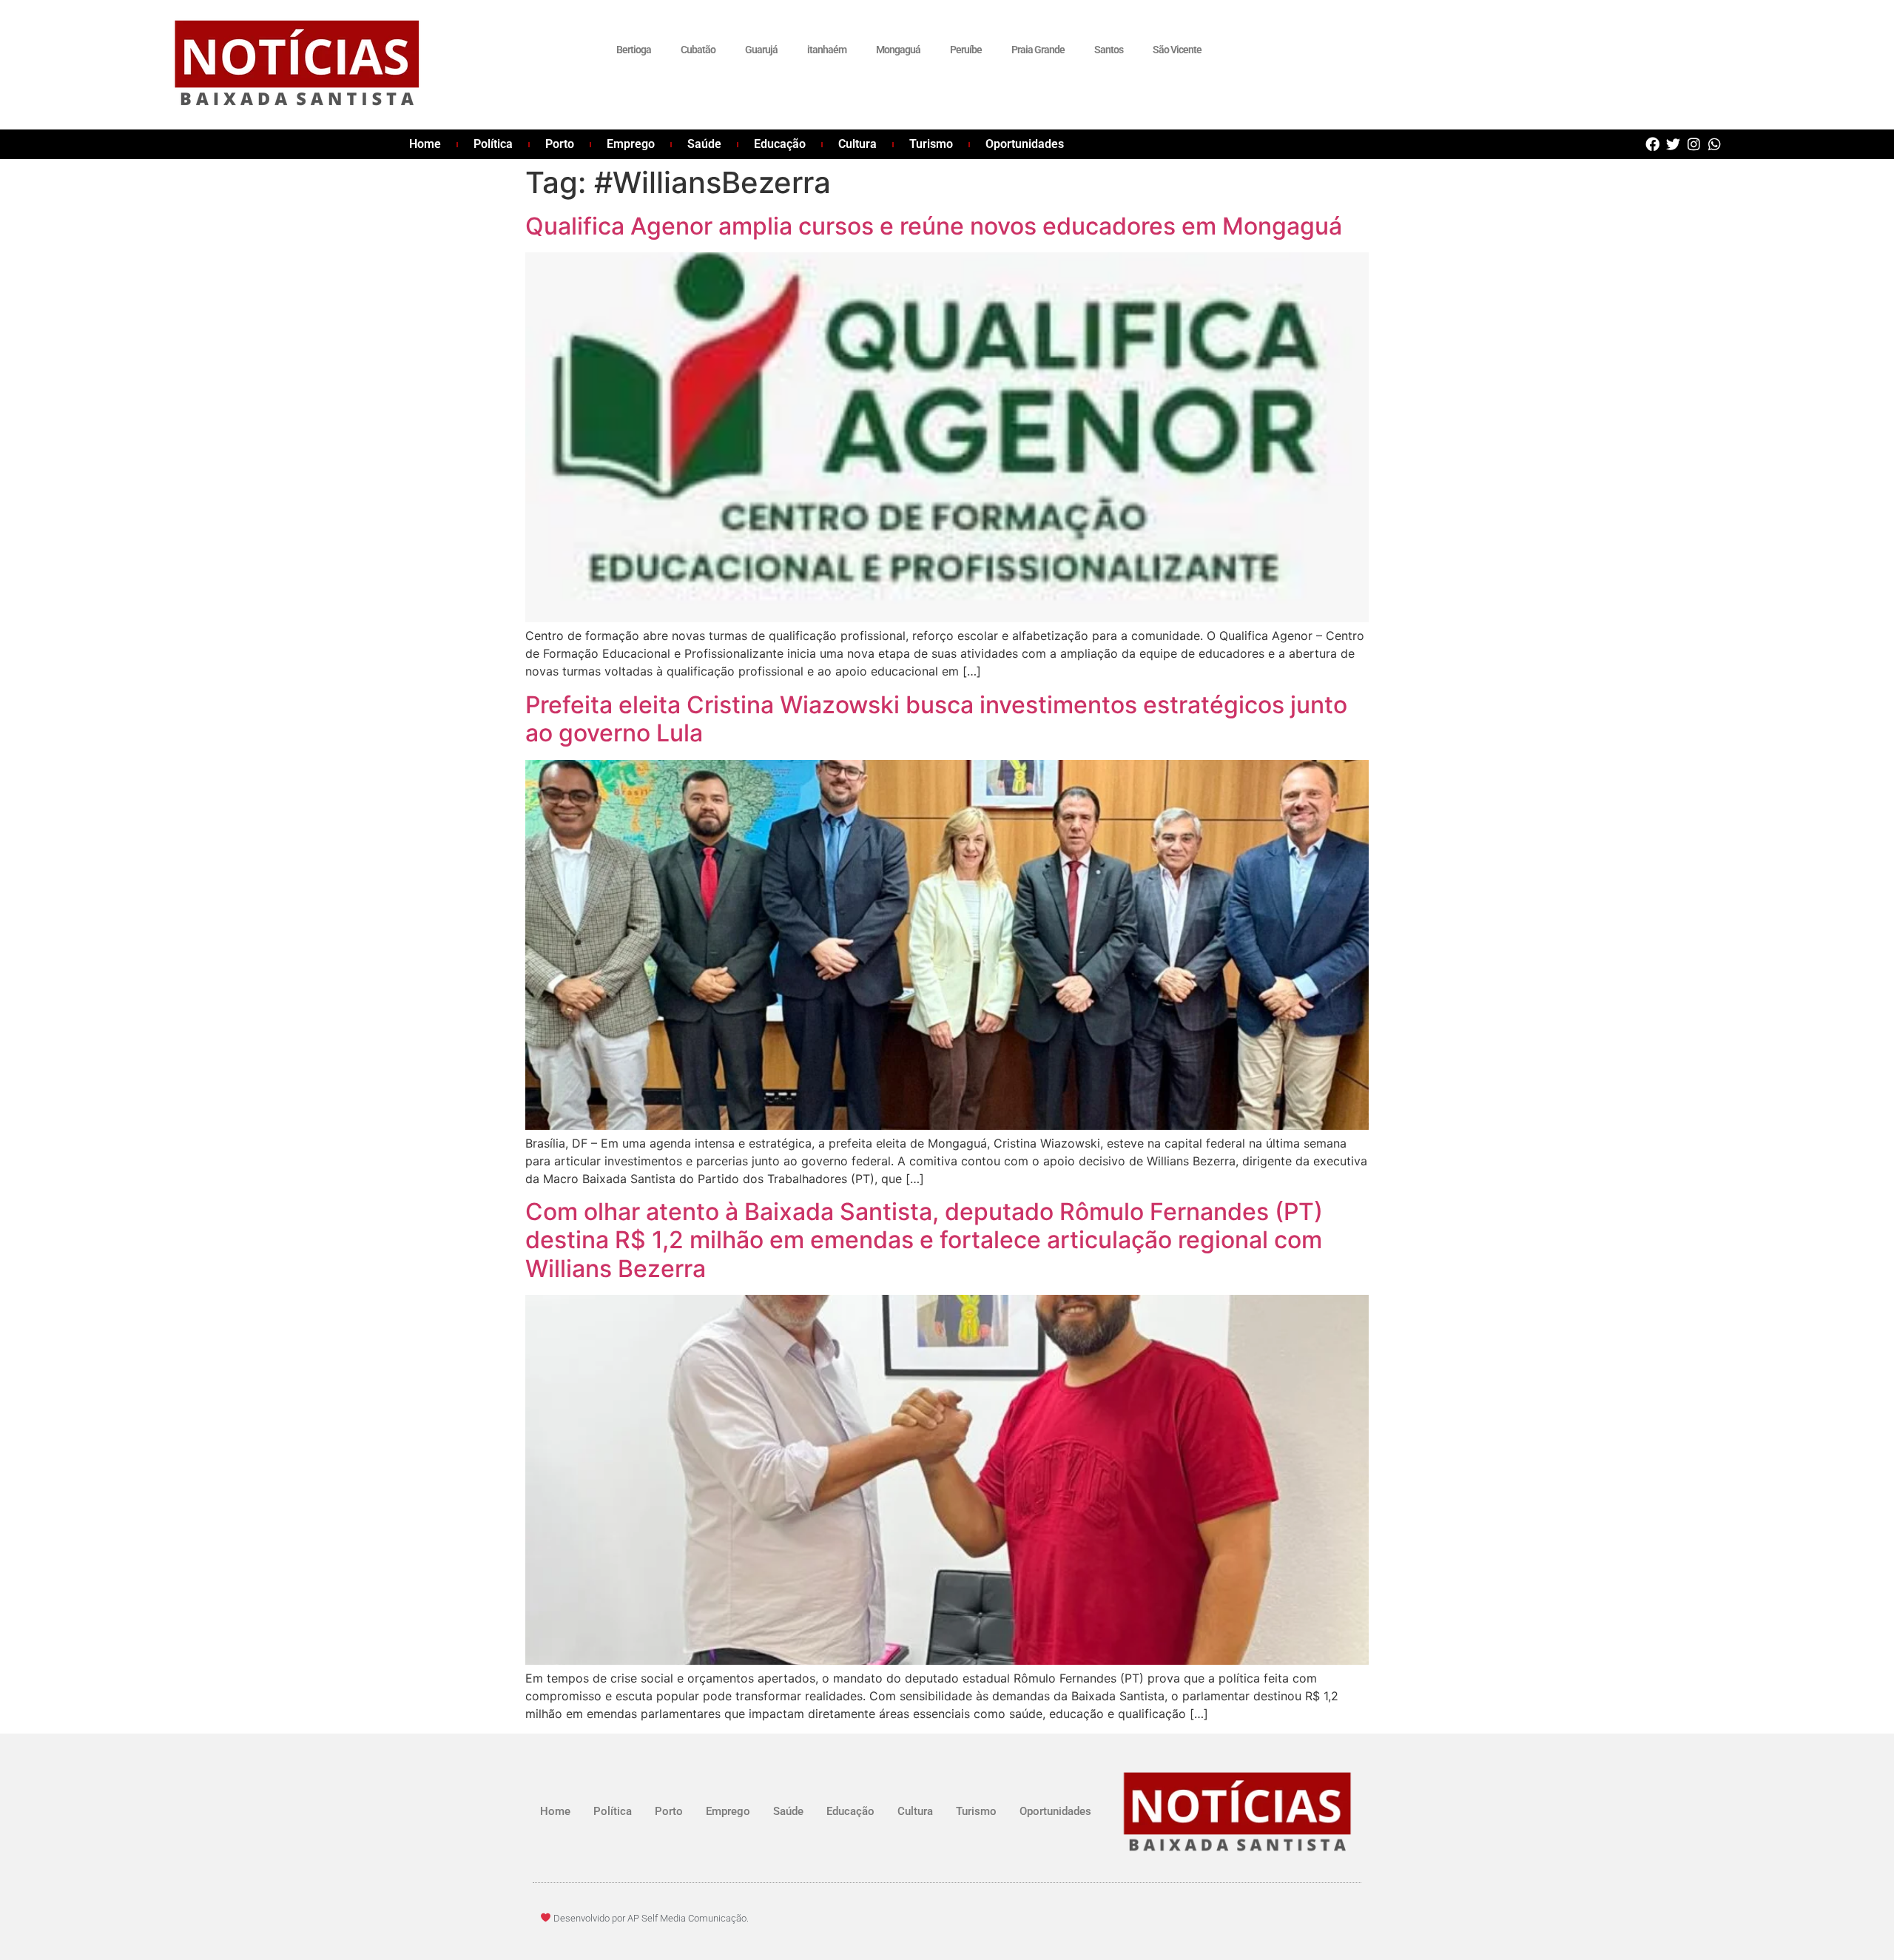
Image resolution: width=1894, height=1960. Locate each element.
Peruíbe (966, 50)
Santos (1109, 50)
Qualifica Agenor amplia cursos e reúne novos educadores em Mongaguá (934, 226)
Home (425, 144)
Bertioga (634, 50)
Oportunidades (1025, 144)
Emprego (631, 144)
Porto (560, 144)
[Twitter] (1673, 144)
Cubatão (698, 50)
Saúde (704, 144)
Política (493, 144)
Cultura (857, 144)
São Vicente (1177, 50)
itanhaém (827, 50)
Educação (780, 144)
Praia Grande (1038, 50)
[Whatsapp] (1715, 144)
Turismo (931, 144)
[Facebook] (1652, 144)
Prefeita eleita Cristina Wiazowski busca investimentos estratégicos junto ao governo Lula (936, 719)
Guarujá (761, 50)
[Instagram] (1694, 144)
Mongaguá (898, 50)
